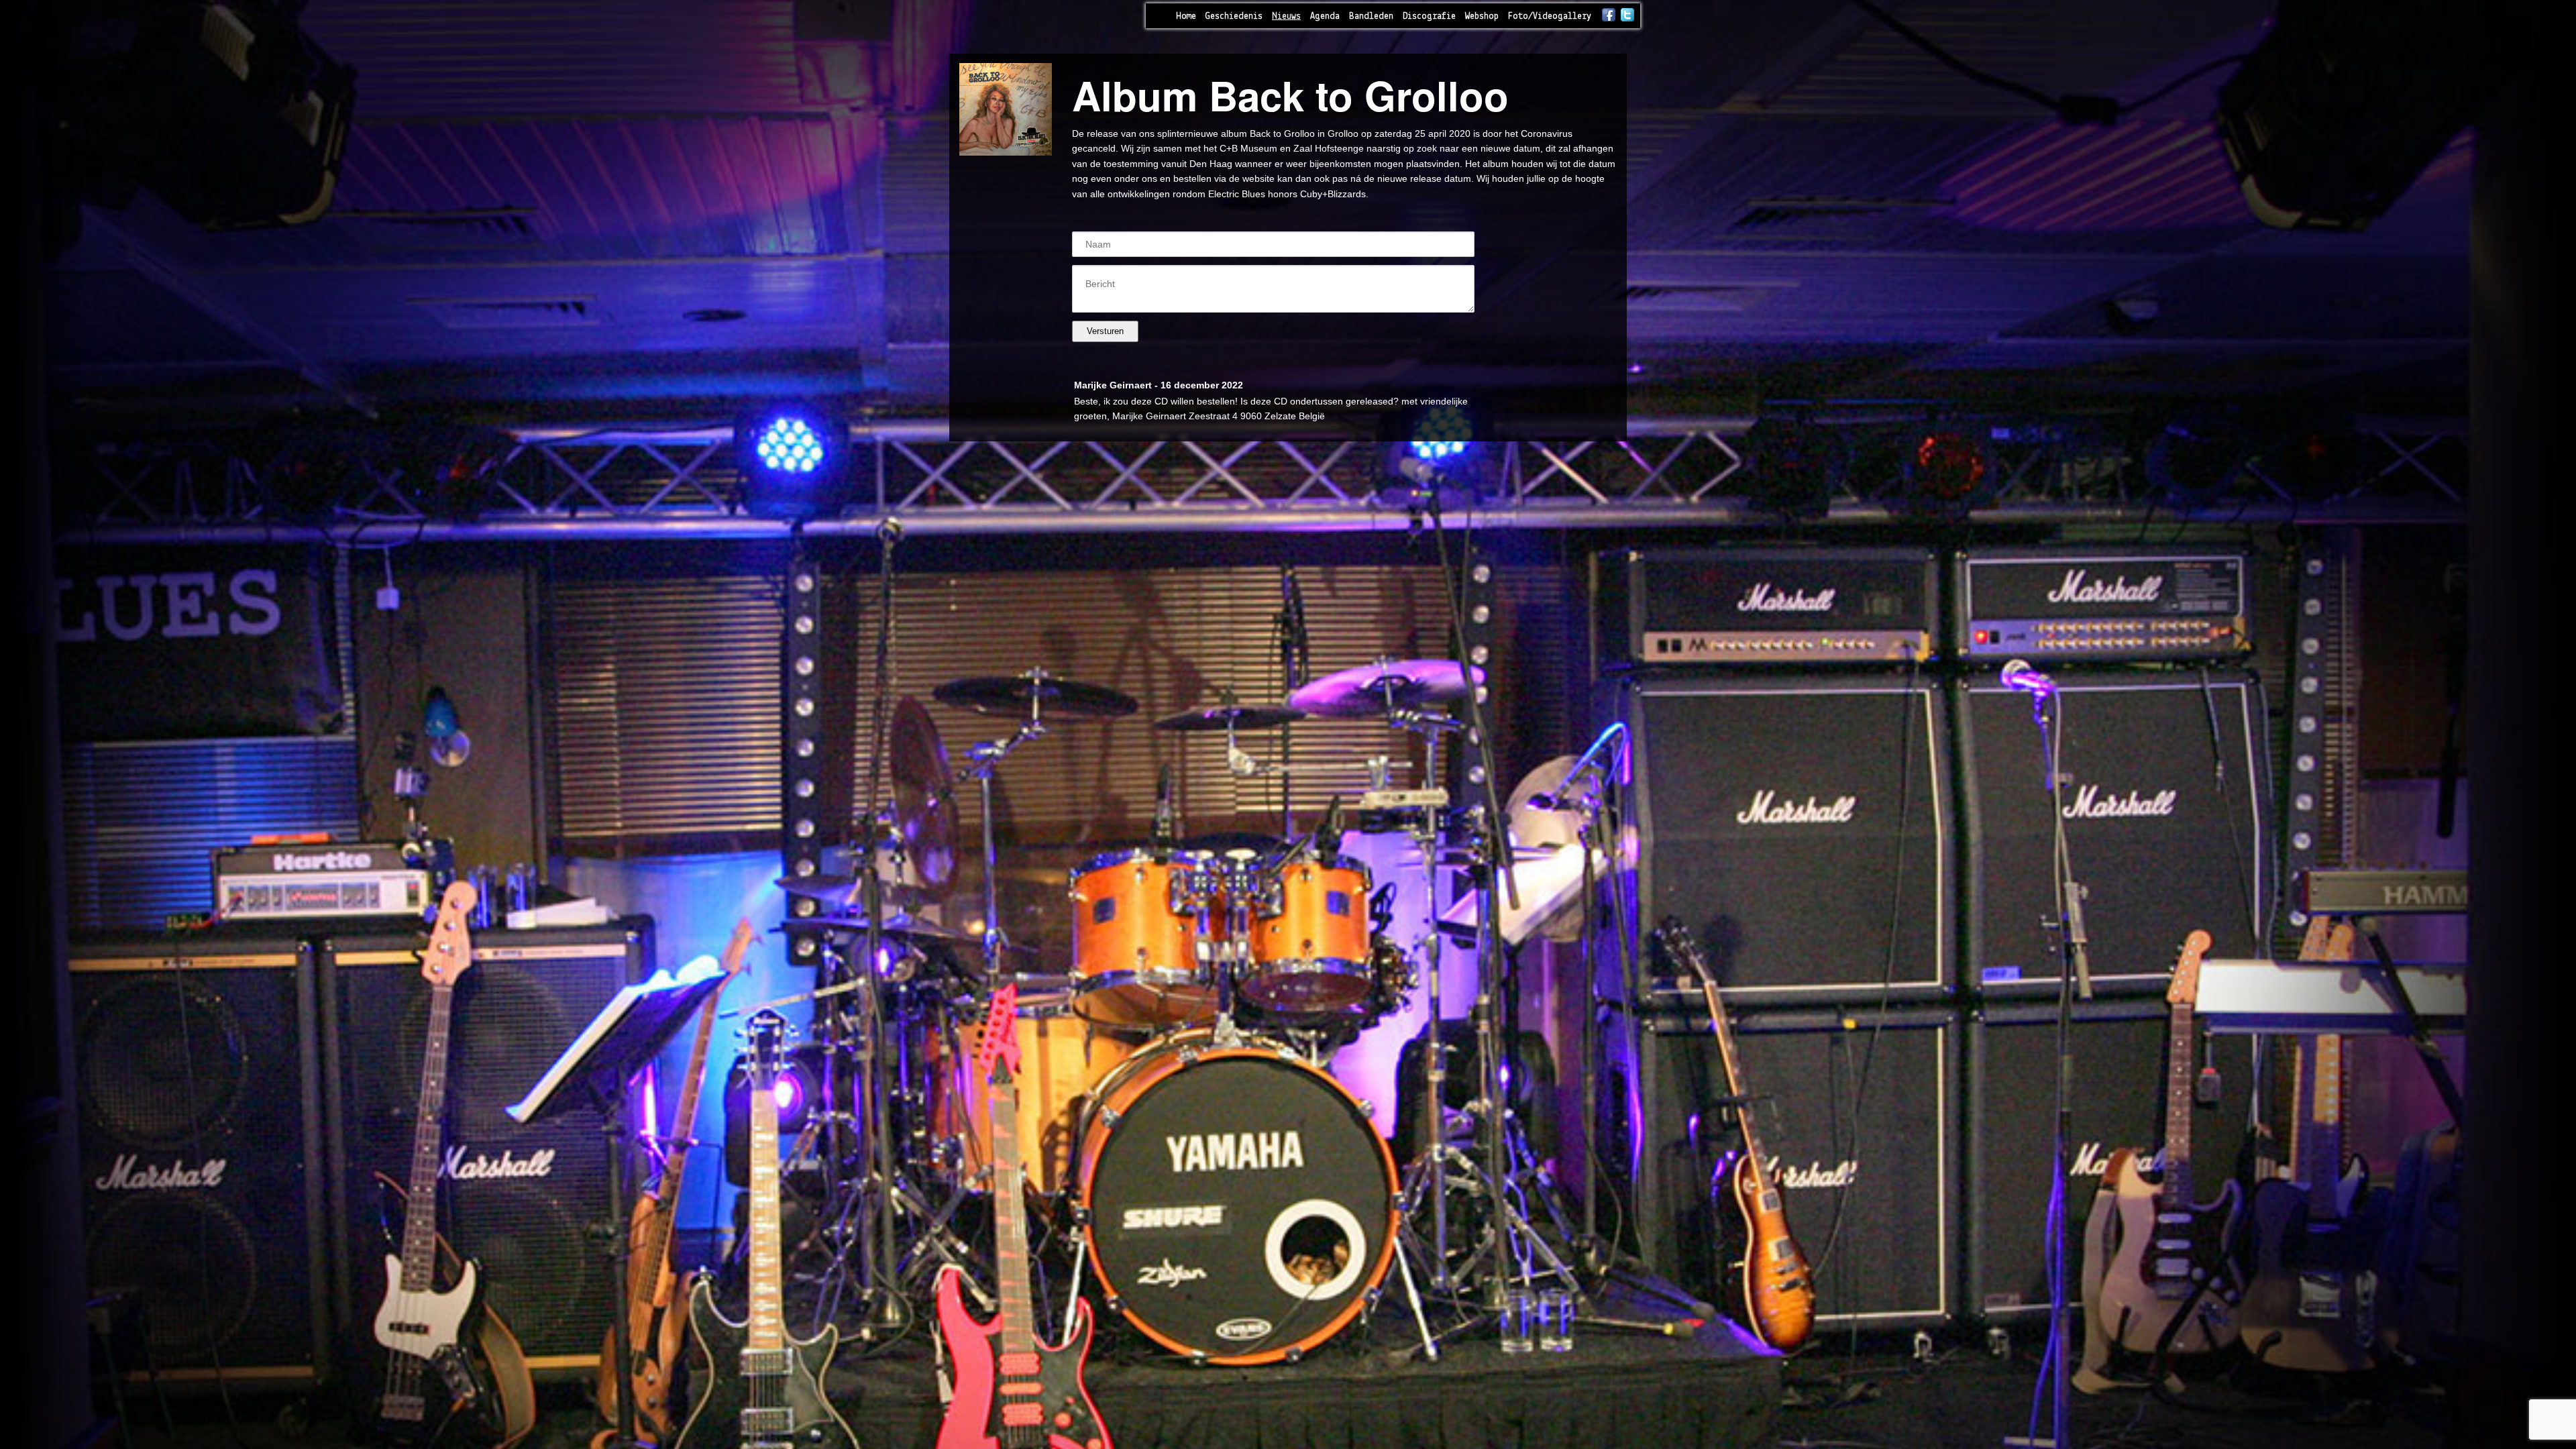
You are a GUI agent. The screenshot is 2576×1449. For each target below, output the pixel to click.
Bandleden (1371, 16)
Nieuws (1286, 16)
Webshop (1482, 16)
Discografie (1429, 16)
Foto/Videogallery (1550, 16)
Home (1186, 16)
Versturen (1105, 331)
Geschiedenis (1234, 16)
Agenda (1325, 16)
